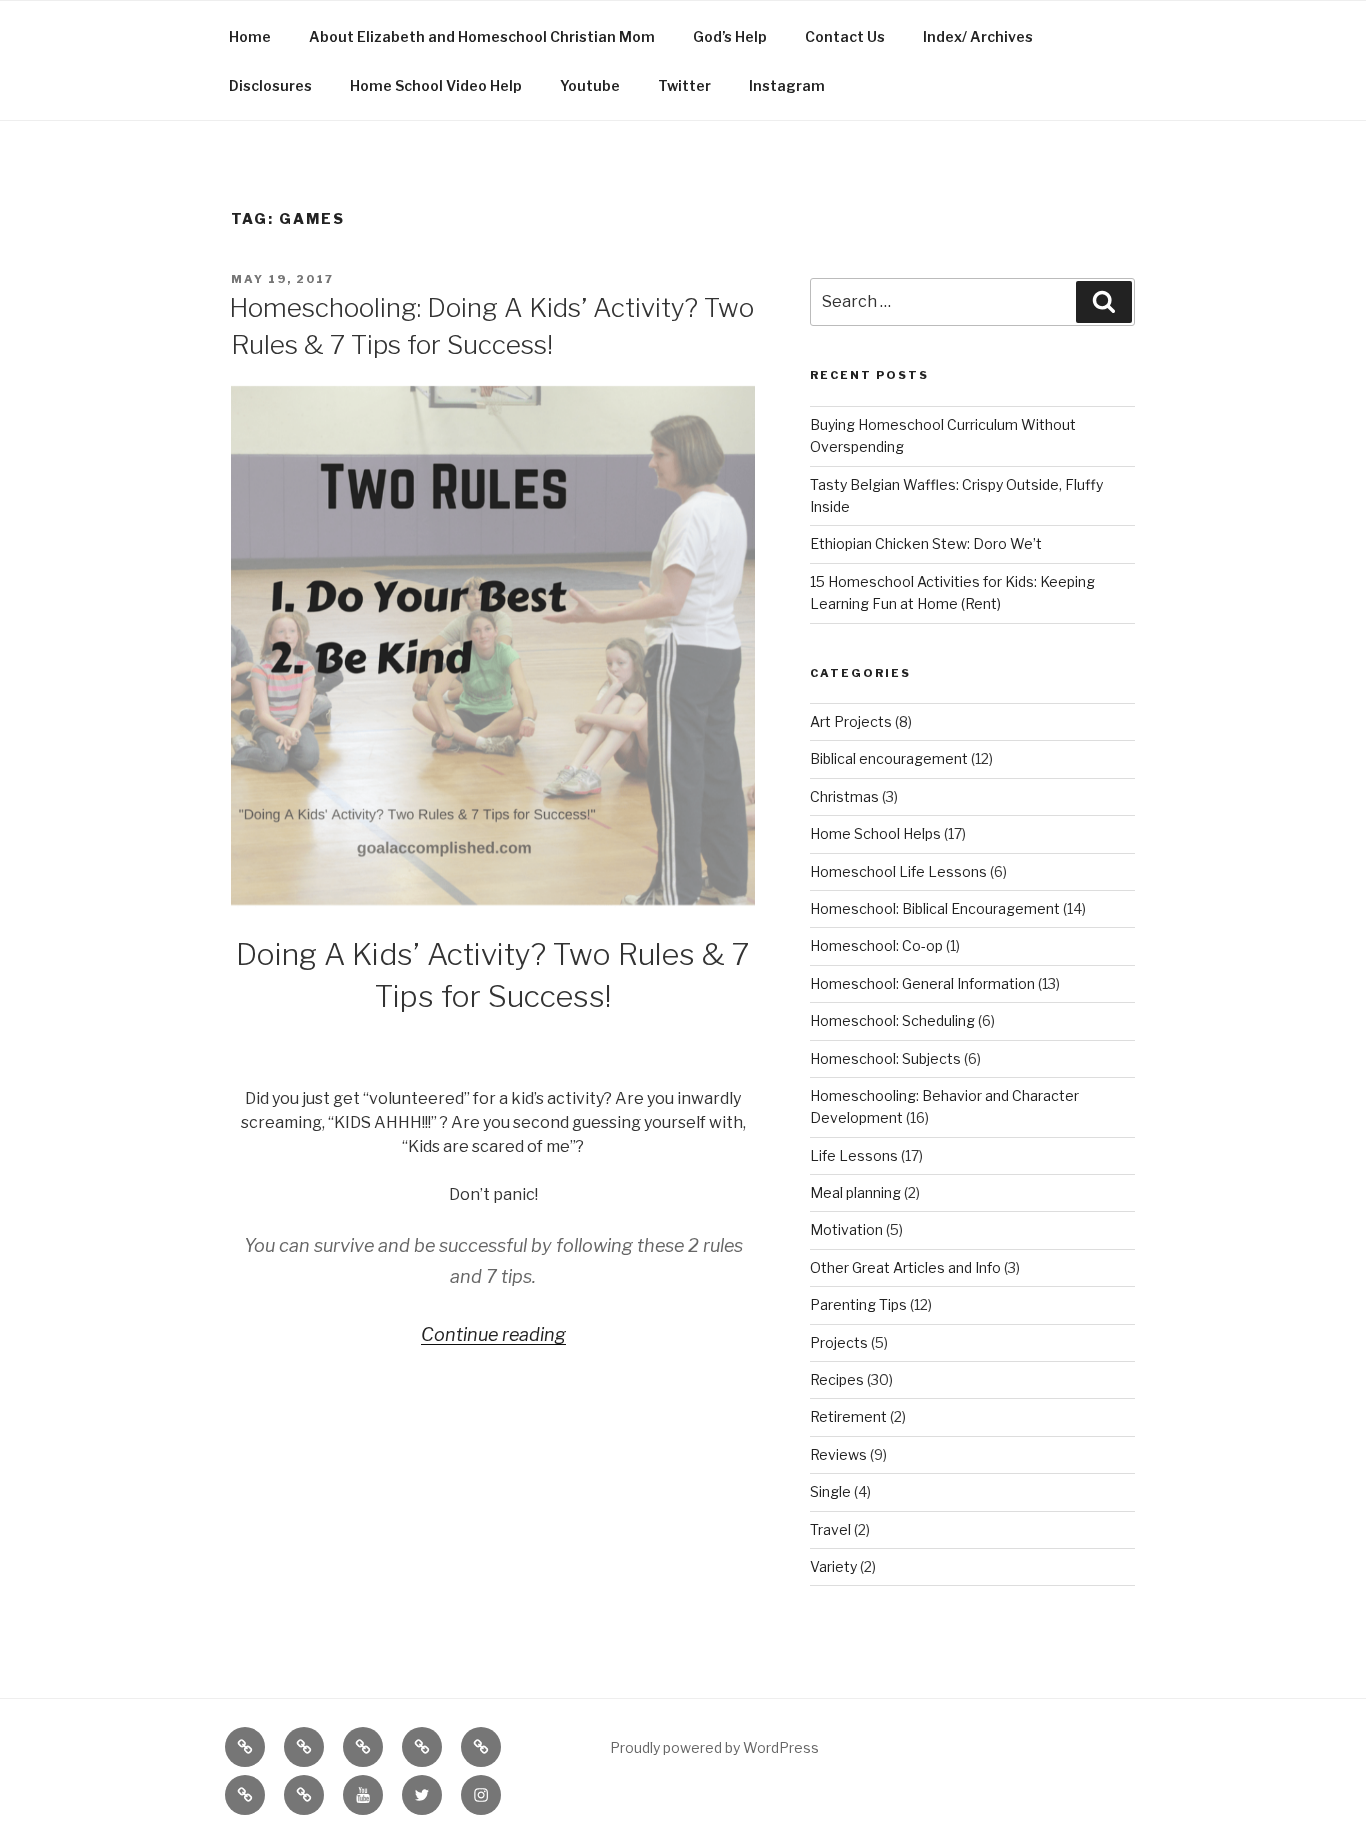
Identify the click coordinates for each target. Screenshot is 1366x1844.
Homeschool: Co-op (876, 945)
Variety (833, 1566)
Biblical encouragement (889, 758)
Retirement (848, 1416)
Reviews (838, 1454)
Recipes (837, 1379)
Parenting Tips (858, 1304)
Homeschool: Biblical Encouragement (935, 908)
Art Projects (851, 721)
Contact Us (845, 36)
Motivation (846, 1229)
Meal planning (855, 1192)
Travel (830, 1529)
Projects (839, 1342)
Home (250, 36)
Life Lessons (854, 1155)
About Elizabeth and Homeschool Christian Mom (482, 36)
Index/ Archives (978, 36)
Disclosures (270, 85)
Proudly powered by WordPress (714, 1747)
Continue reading (493, 1334)
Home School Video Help (436, 85)
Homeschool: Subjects (885, 1058)
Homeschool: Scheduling (892, 1020)
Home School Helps (875, 833)
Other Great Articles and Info (905, 1267)
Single (830, 1491)
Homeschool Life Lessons (898, 871)
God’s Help (730, 36)
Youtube (590, 85)
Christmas (844, 796)
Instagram (787, 85)
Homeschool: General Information (922, 983)
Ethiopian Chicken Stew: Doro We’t (926, 543)
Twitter (684, 85)
